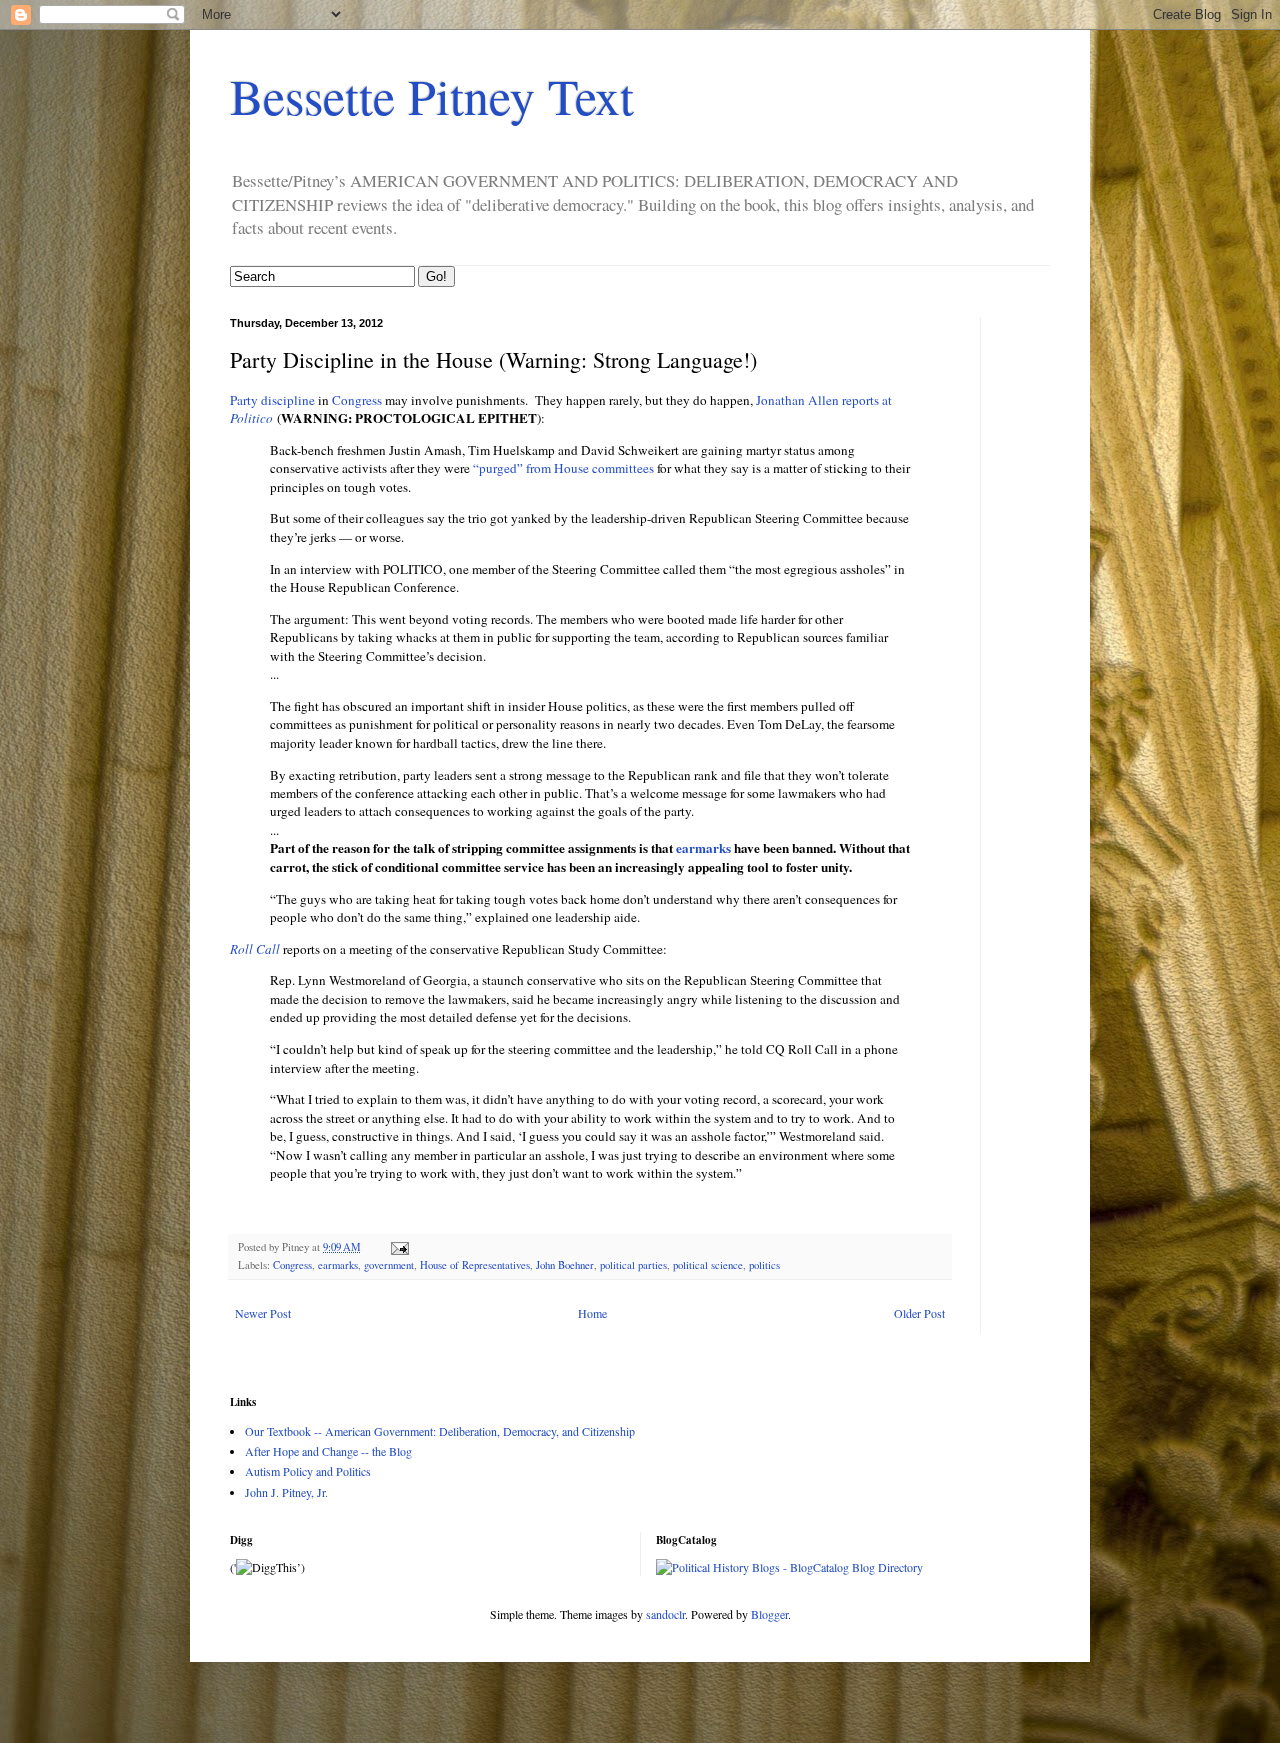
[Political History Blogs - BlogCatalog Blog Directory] (789, 1567)
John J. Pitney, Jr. (286, 1492)
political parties (633, 1265)
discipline (288, 400)
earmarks (703, 848)
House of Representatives (475, 1265)
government (389, 1265)
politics (764, 1265)
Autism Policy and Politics (308, 1471)
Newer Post (263, 1313)
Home (592, 1313)
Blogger (769, 1614)
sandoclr (665, 1614)
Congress (357, 400)
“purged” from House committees (563, 468)
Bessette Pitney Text (432, 95)
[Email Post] (399, 1247)
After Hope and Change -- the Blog (328, 1451)
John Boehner (565, 1265)
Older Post (919, 1313)
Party (244, 400)
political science (708, 1265)
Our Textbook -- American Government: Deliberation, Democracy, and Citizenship (440, 1431)
